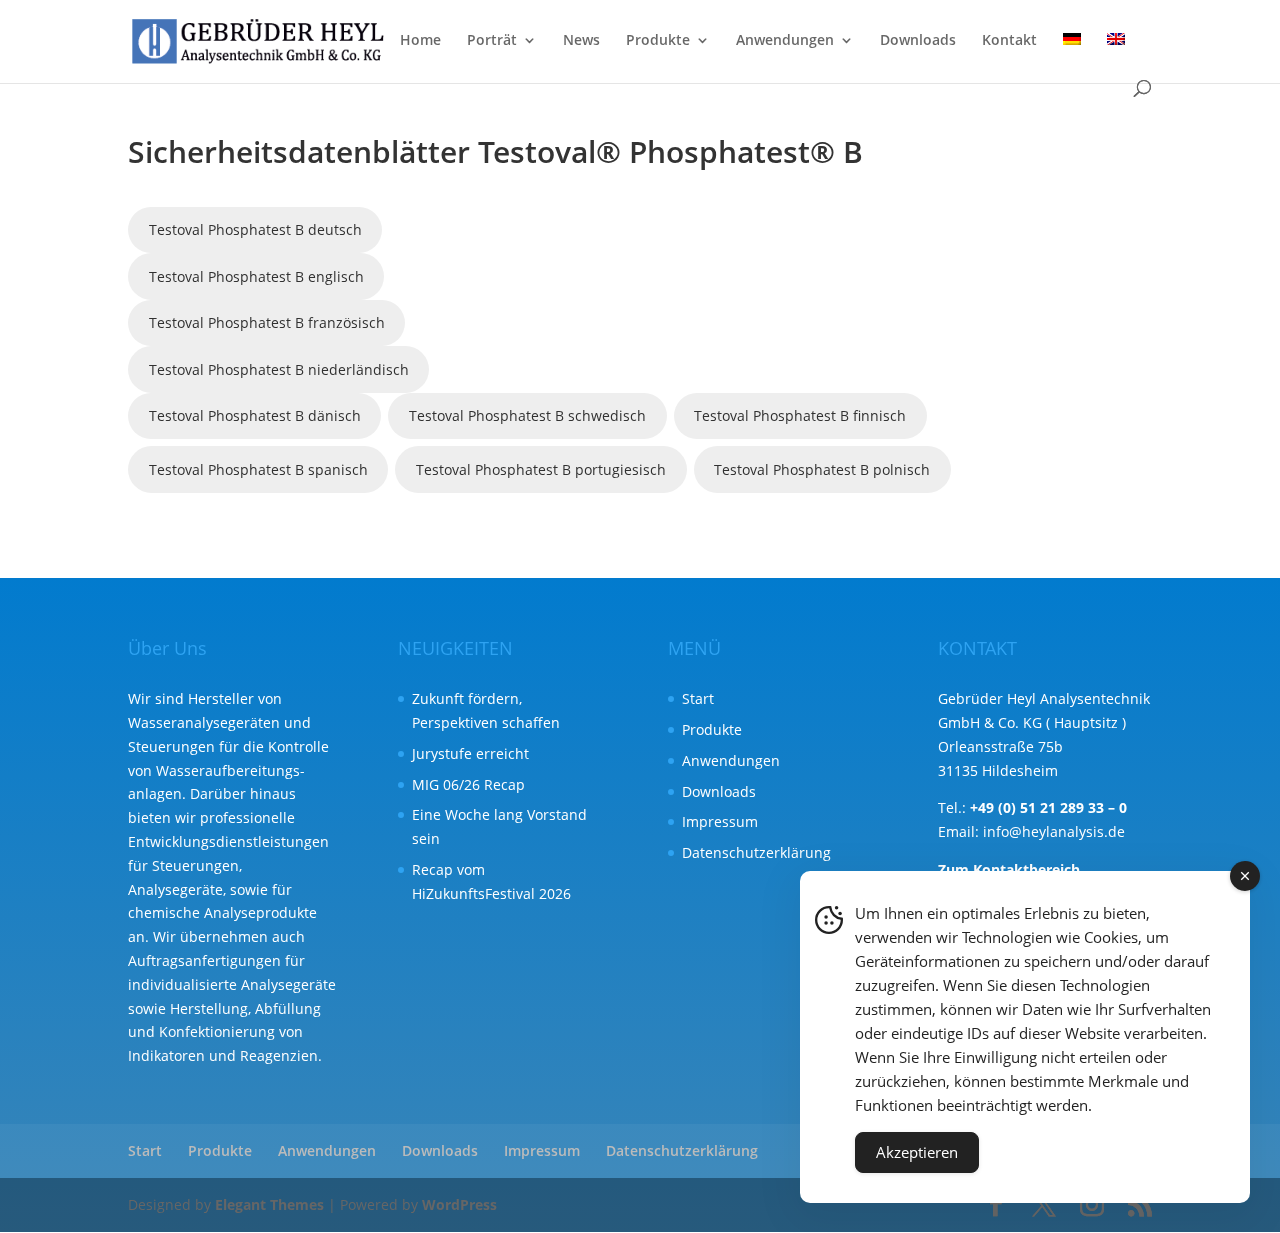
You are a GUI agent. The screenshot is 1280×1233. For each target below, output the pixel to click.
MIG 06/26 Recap (468, 784)
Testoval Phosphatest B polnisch (822, 469)
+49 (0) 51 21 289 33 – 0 (1048, 807)
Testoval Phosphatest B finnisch (800, 415)
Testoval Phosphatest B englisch (256, 276)
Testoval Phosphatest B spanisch (258, 469)
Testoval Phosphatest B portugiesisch (541, 469)
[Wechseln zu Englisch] (1116, 56)
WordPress (459, 1204)
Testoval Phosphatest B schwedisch (527, 415)
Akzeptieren (917, 1152)
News (581, 41)
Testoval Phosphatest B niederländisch (279, 369)
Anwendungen (785, 41)
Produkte (658, 41)
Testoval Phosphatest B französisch (267, 322)
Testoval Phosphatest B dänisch (255, 415)
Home (420, 41)
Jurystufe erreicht (470, 753)
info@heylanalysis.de (1054, 831)
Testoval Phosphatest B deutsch (255, 229)
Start (698, 698)
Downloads (918, 41)
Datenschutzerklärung (756, 852)
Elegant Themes (269, 1204)
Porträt (492, 41)
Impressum (720, 821)
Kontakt (1009, 41)
